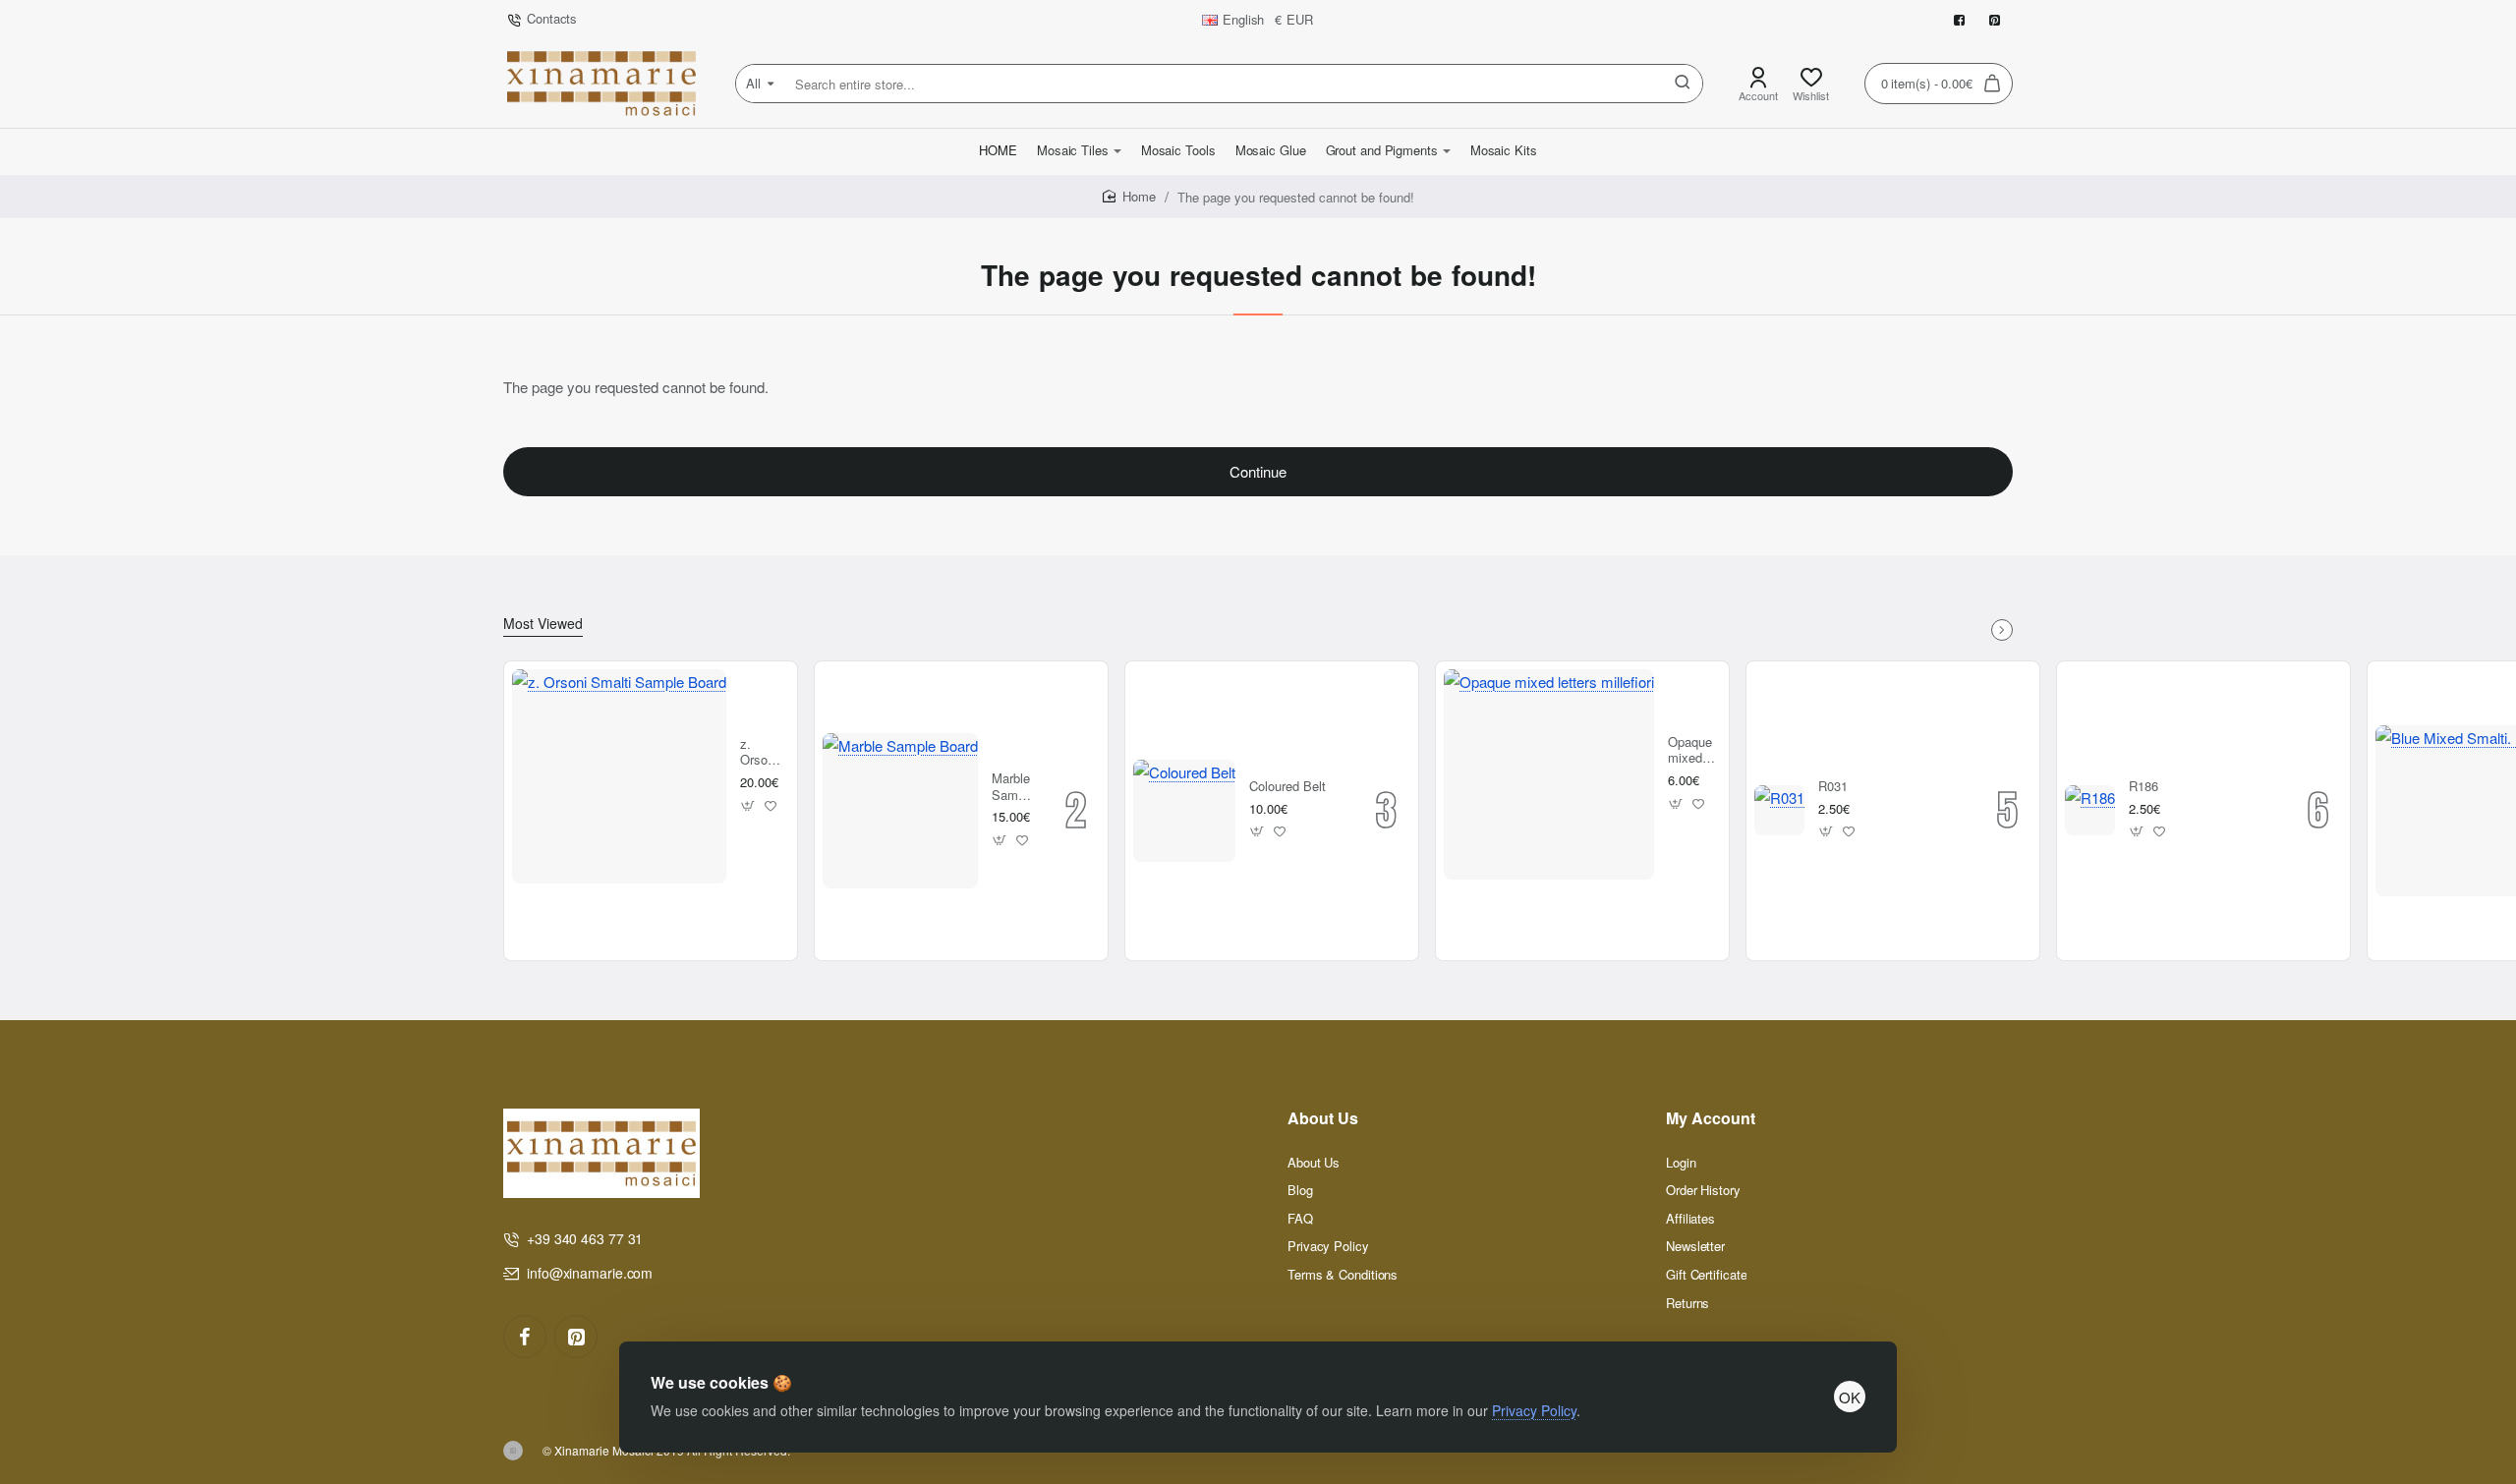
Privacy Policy (1534, 1410)
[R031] (1779, 810)
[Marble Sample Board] (900, 811)
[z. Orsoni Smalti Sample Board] (619, 776)
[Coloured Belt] (1184, 811)
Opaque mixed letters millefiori (1691, 751)
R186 (2144, 787)
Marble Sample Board (1013, 788)
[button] (748, 805)
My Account (1711, 1119)
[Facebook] (525, 1337)
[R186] (2090, 810)
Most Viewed (543, 624)
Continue (1258, 471)
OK (1850, 1397)
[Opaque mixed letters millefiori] (1549, 774)
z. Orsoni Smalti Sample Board (762, 753)
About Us (1323, 1119)
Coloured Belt (1287, 787)
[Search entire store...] (1683, 84)
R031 (1833, 787)
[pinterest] (576, 1337)
